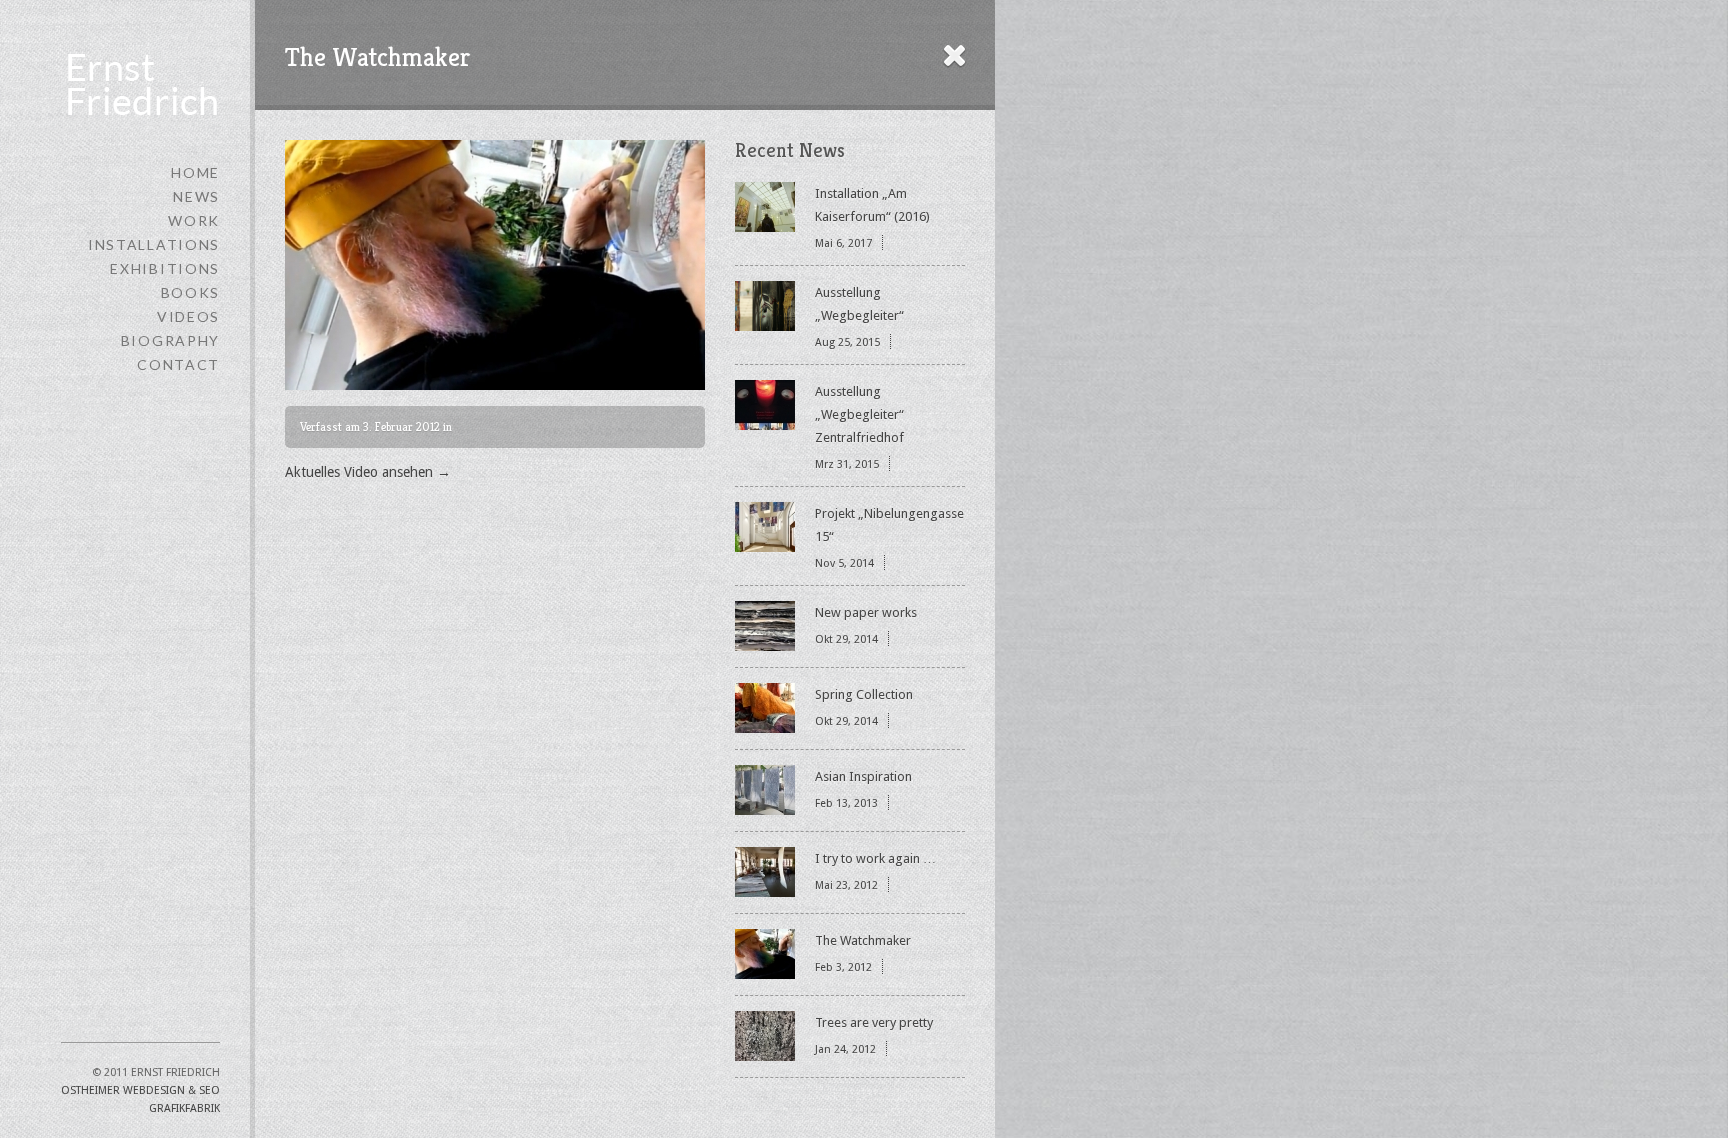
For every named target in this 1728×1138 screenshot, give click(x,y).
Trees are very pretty (874, 1022)
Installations (154, 244)
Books (190, 292)
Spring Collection (864, 694)
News (196, 196)
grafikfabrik (184, 1108)
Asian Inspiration (863, 776)
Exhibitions (165, 268)
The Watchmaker (863, 940)
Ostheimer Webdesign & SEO (140, 1090)
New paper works (866, 612)
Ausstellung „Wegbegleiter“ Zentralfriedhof (859, 414)
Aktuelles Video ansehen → (368, 472)
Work (194, 220)
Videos (188, 316)
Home (195, 172)
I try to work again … (875, 858)
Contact (178, 364)
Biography (170, 340)
